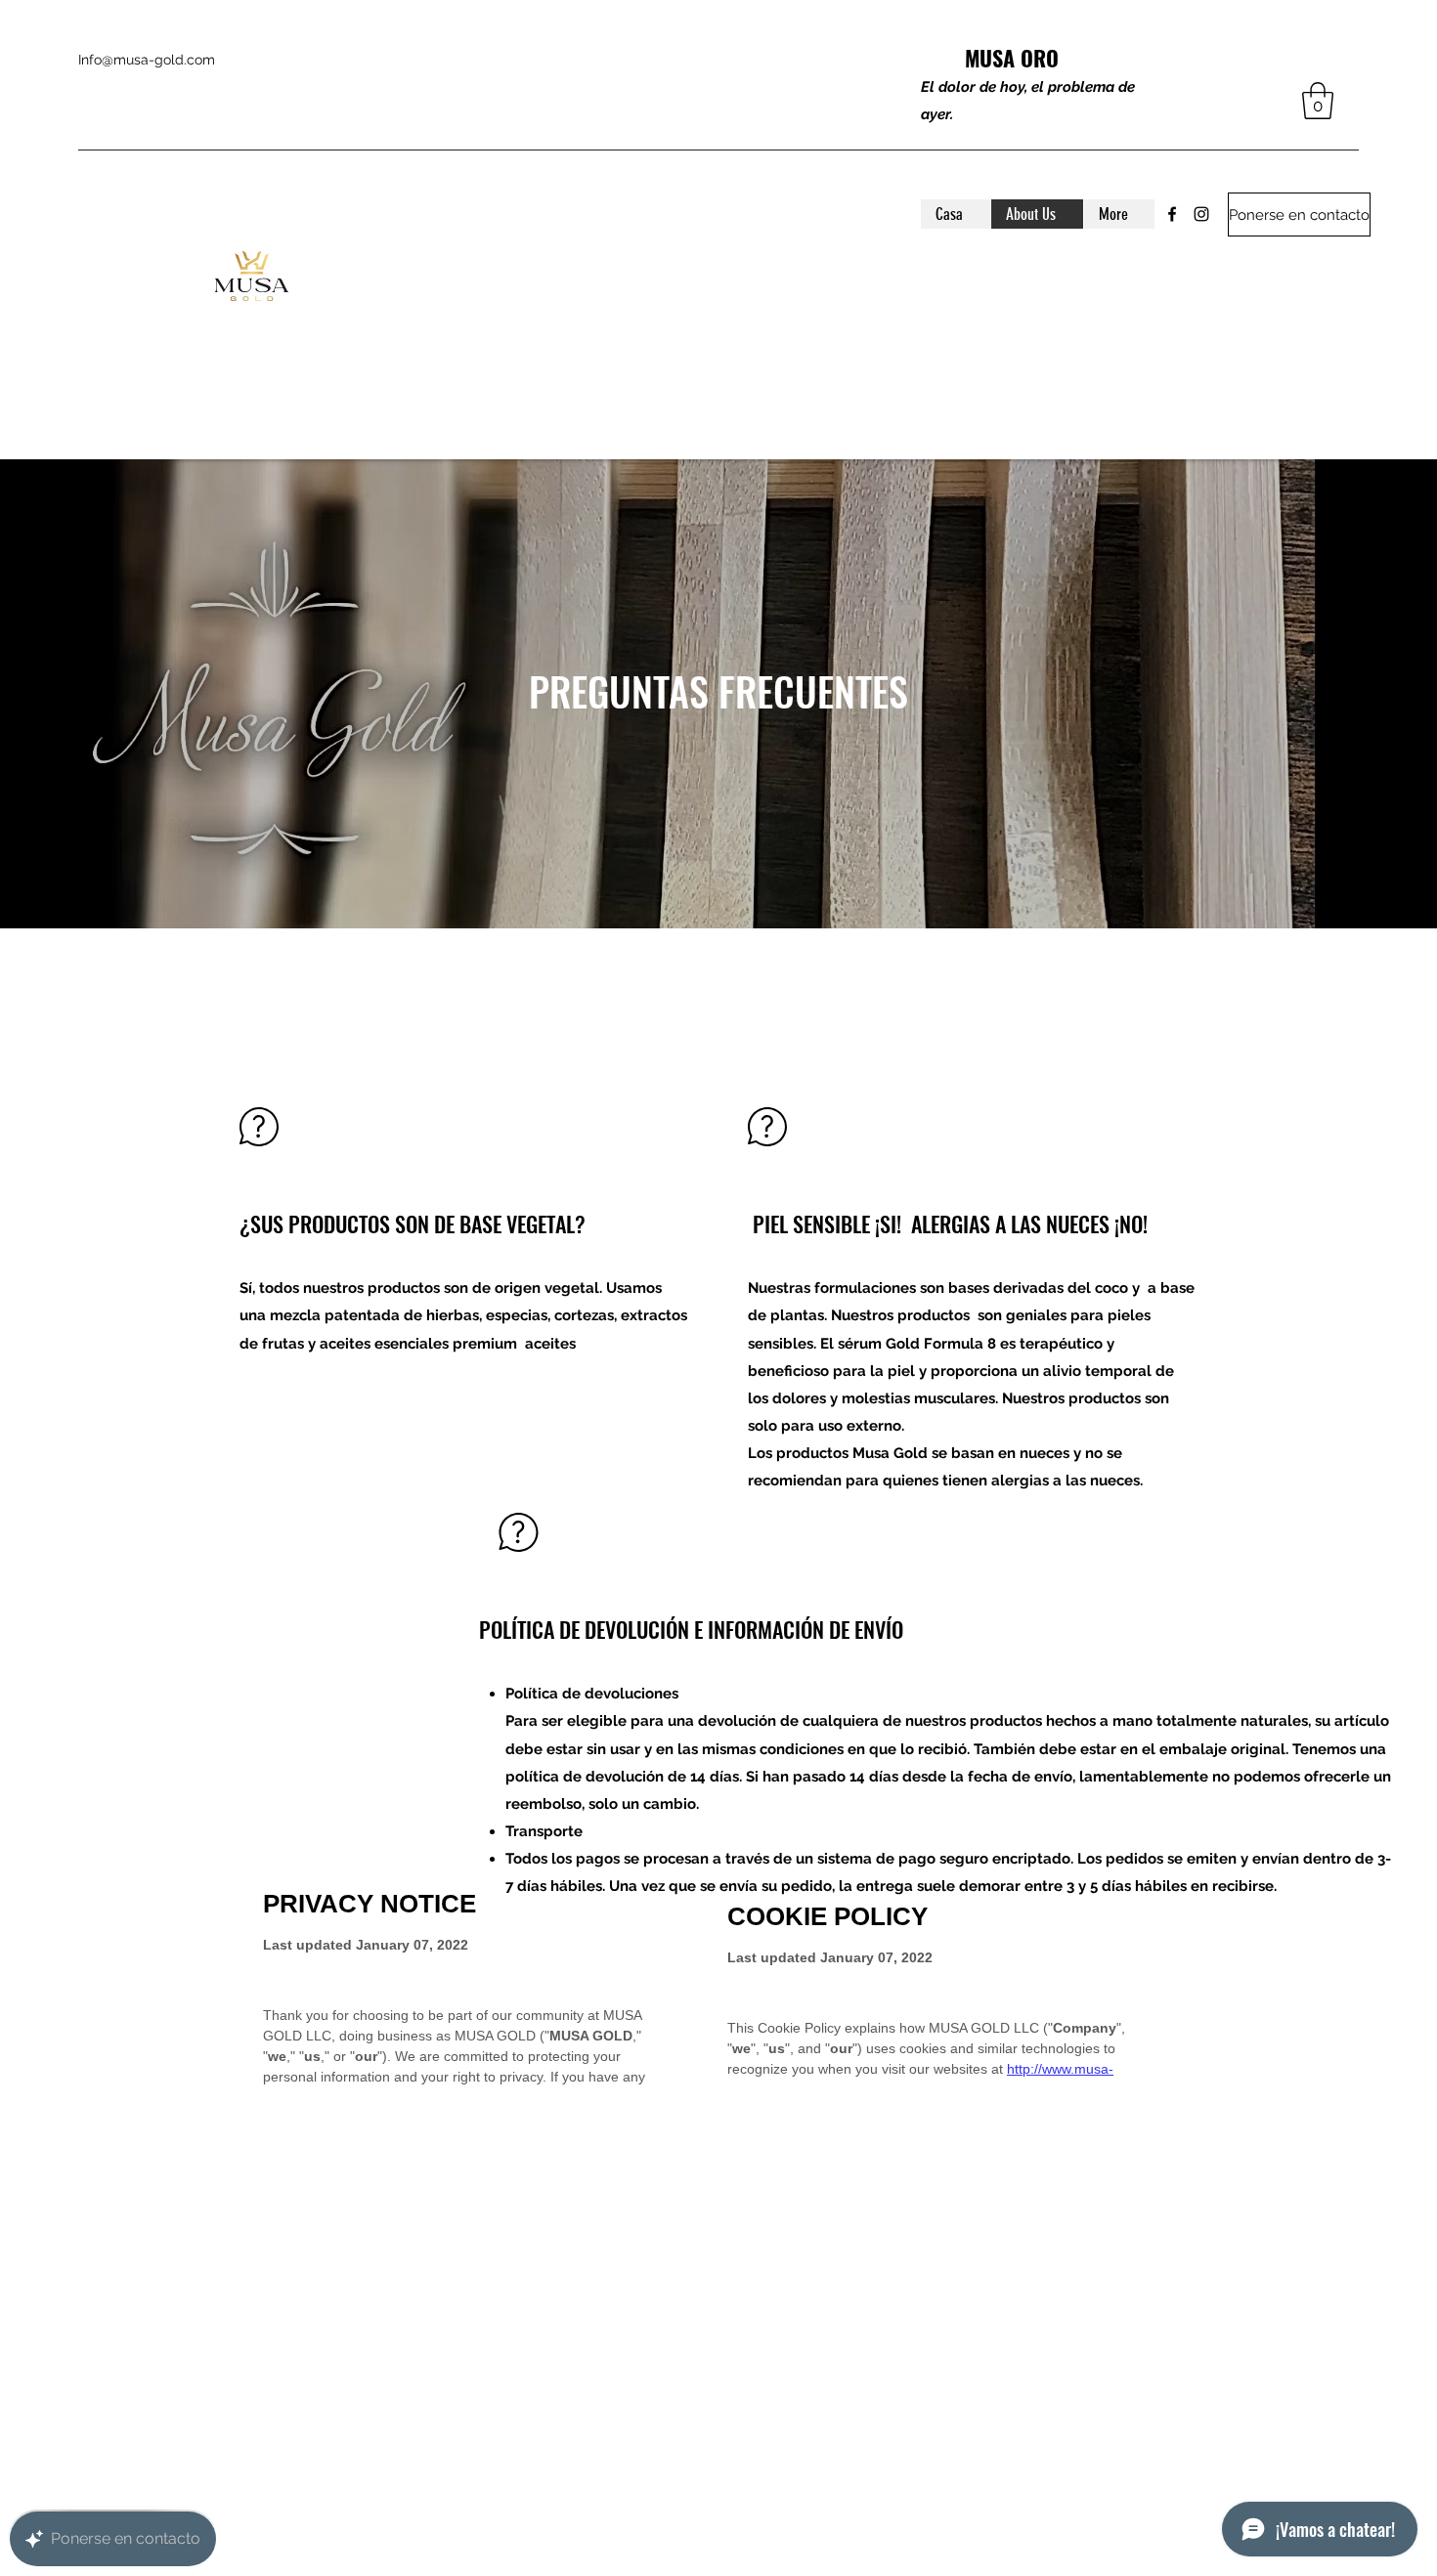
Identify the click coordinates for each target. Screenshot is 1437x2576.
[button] (1318, 101)
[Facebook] (1172, 214)
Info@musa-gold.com (147, 60)
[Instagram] (1201, 214)
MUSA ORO (1012, 58)
